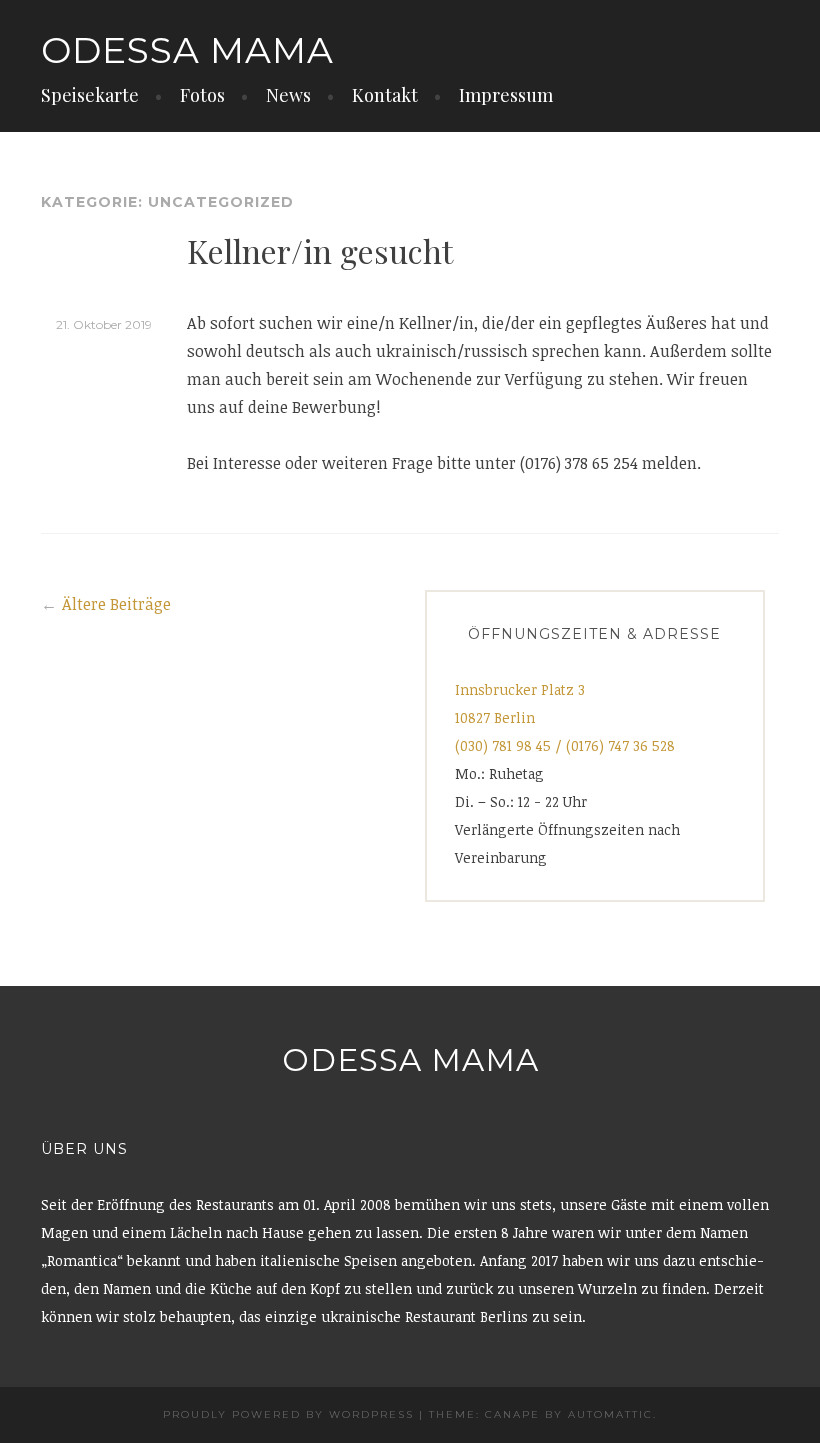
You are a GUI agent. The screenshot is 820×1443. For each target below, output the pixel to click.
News (288, 95)
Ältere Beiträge (116, 604)
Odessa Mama (187, 50)
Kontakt (385, 95)
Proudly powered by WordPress (288, 1414)
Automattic (610, 1414)
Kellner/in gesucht (320, 250)
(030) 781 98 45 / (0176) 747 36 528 (565, 745)
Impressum (506, 95)
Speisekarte (90, 95)
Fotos (202, 95)
